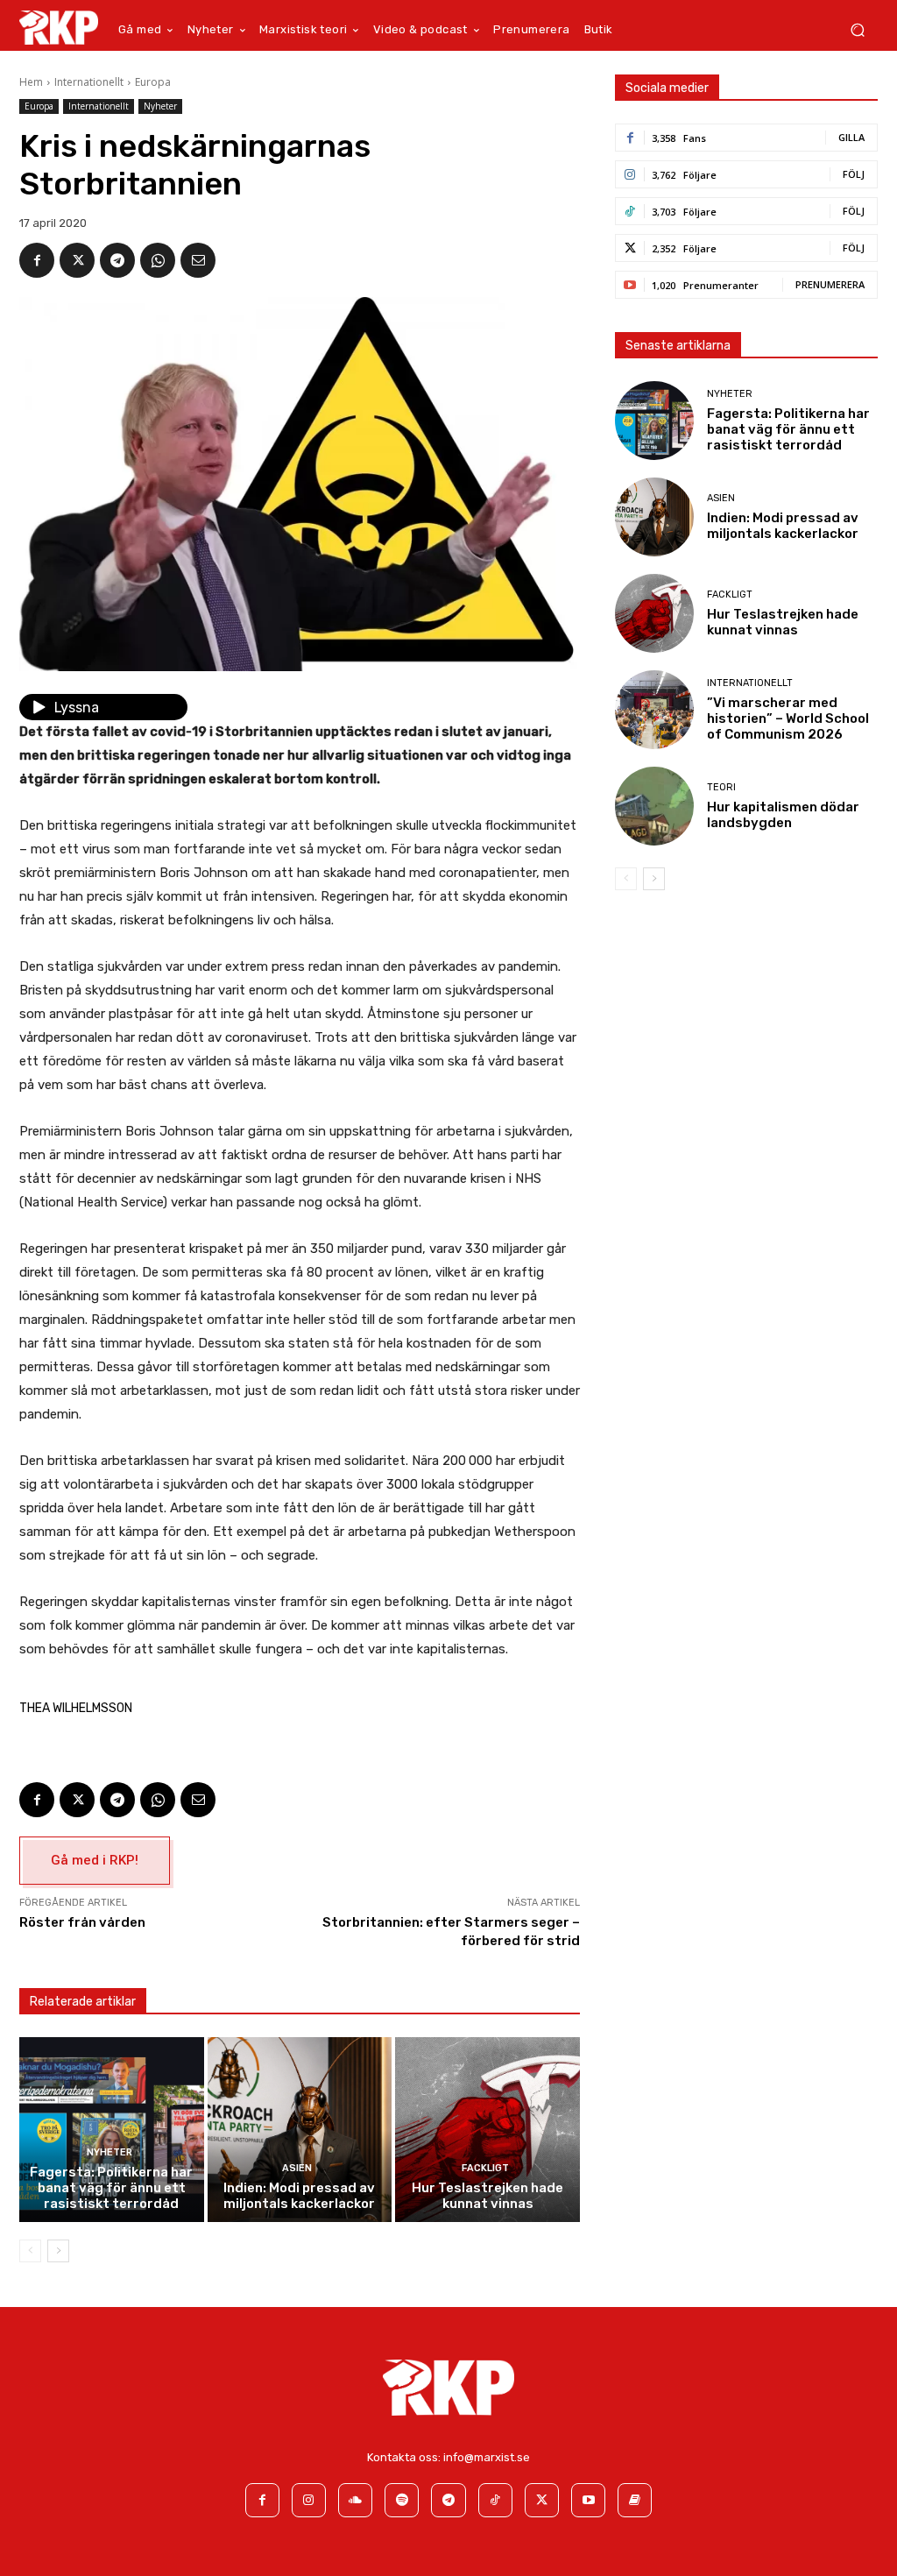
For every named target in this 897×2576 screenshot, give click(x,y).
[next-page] (58, 2251)
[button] (857, 30)
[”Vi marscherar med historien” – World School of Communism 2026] (654, 710)
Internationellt (89, 82)
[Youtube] (588, 2500)
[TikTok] (495, 2500)
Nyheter (160, 106)
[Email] (198, 260)
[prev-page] (30, 2251)
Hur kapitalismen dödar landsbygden (783, 815)
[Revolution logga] (59, 27)
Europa (153, 82)
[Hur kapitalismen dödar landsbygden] (654, 806)
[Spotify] (402, 2500)
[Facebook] (37, 260)
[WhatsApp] (158, 260)
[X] (77, 260)
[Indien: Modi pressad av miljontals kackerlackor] (300, 2130)
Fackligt (485, 2168)
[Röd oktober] (635, 2500)
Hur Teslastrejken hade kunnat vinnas (487, 2196)
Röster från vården (82, 1922)
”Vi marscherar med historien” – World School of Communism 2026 (788, 718)
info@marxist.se (487, 2457)
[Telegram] (117, 260)
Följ (854, 174)
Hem (31, 82)
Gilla (851, 137)
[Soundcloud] (355, 2500)
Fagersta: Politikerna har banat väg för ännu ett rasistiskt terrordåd (111, 2188)
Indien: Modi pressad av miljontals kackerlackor (299, 2196)
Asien (297, 2168)
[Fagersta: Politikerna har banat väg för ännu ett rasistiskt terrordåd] (112, 2130)
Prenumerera (830, 284)
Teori (721, 787)
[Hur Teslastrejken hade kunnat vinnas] (487, 2130)
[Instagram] (309, 2500)
